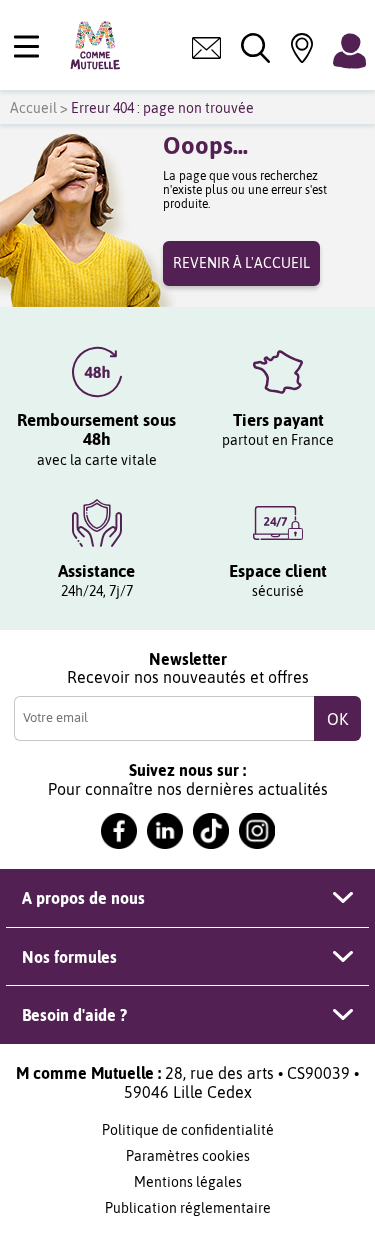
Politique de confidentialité (188, 1130)
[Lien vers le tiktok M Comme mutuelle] (211, 831)
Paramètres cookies (188, 1156)
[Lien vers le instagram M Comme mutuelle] (257, 831)
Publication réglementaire (188, 1208)
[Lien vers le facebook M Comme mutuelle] (119, 831)
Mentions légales (188, 1182)
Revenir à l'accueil (241, 263)
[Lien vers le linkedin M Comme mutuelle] (165, 831)
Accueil (33, 108)
